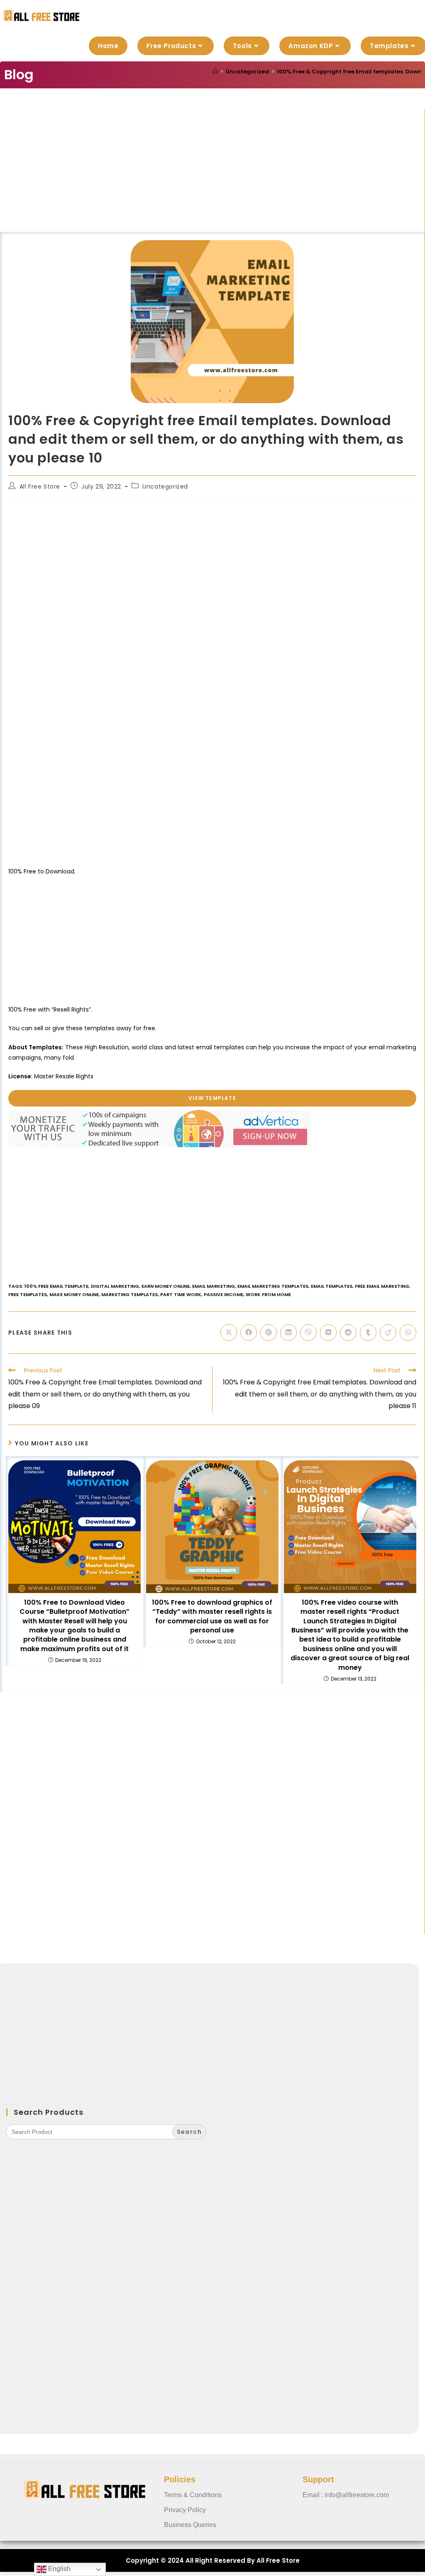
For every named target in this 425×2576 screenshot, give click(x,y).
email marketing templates (273, 1286)
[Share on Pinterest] (269, 1333)
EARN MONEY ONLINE (166, 1286)
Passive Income (223, 1294)
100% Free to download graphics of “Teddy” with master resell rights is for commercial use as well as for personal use (212, 1616)
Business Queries (190, 2525)
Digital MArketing (115, 1286)
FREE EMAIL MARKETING (382, 1286)
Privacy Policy (185, 2510)
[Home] (215, 72)
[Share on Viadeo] (388, 1333)
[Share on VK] (328, 1333)
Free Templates (28, 1294)
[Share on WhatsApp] (408, 1333)
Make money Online (74, 1294)
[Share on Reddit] (348, 1333)
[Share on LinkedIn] (288, 1333)
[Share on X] (229, 1333)
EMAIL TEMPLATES (332, 1286)
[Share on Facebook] (249, 1333)
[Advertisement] (212, 170)
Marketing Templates (129, 1294)
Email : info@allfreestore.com (346, 2495)
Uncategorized (165, 486)
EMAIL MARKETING (214, 1286)
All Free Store (40, 486)
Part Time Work (181, 1294)
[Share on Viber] (308, 1333)
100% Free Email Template (56, 1286)
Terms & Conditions (193, 2495)
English (59, 2569)
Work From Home (268, 1294)
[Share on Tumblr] (368, 1333)
